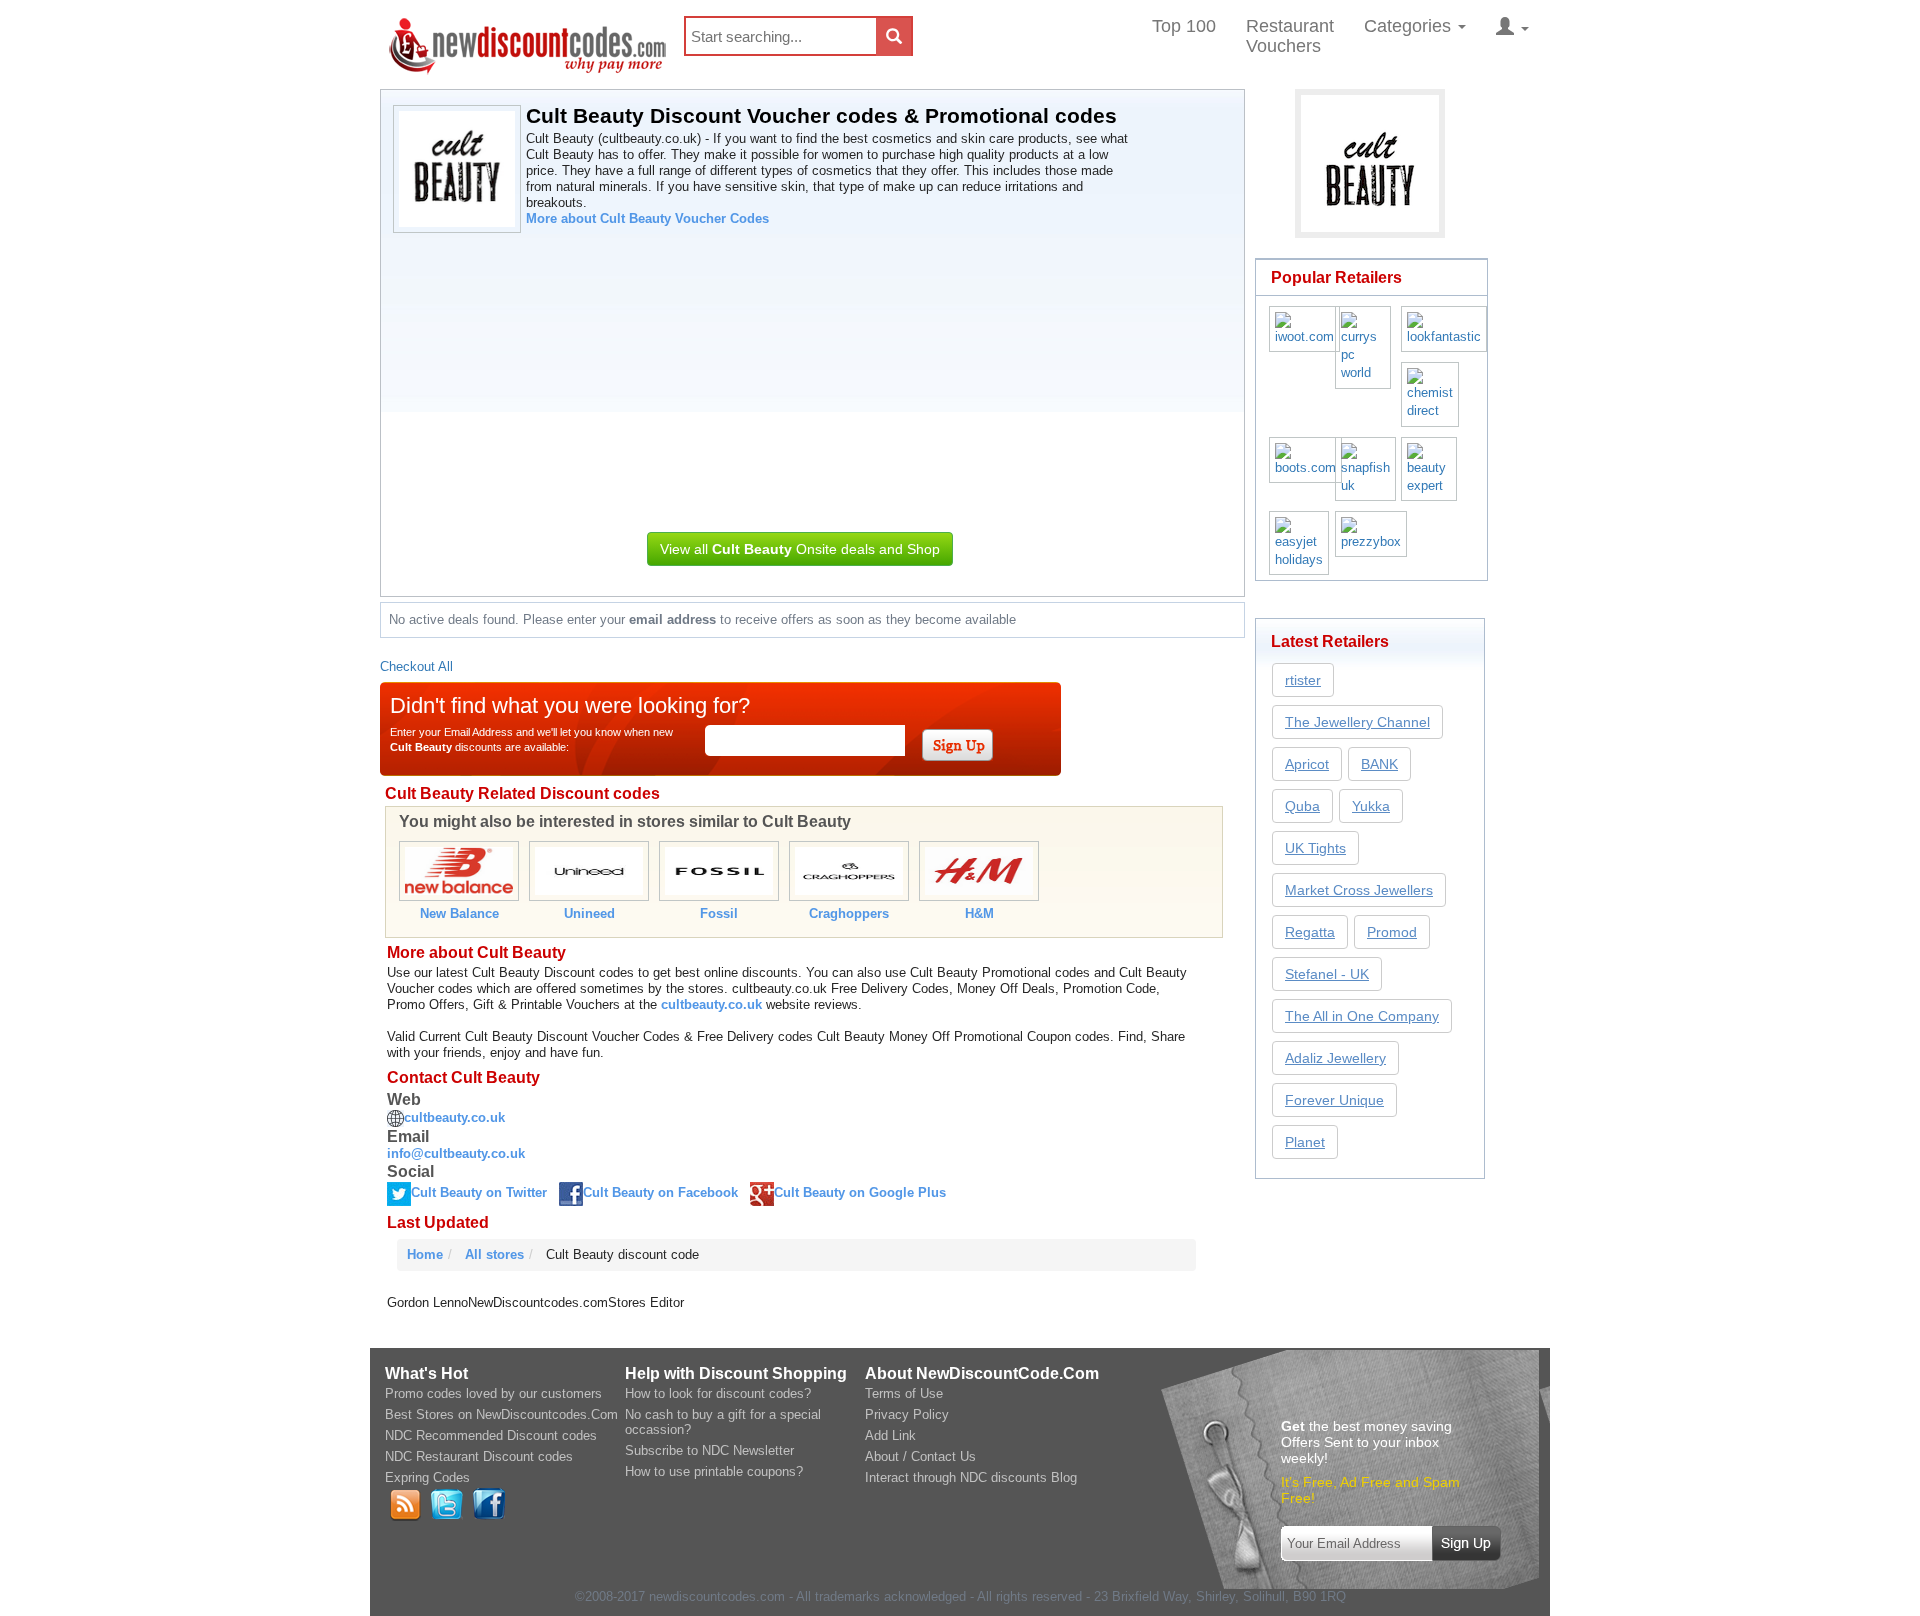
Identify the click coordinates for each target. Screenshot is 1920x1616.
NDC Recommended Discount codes (491, 1435)
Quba (1302, 806)
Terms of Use (904, 1393)
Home (425, 1254)
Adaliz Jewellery (1335, 1058)
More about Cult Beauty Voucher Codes (647, 218)
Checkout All (416, 666)
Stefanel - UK (1327, 974)
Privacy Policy (907, 1414)
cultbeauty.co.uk (711, 1004)
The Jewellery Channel (1357, 722)
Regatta (1310, 932)
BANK (1379, 764)
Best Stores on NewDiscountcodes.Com (501, 1414)
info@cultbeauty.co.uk (456, 1153)
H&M (979, 913)
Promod (1392, 932)
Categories (1410, 26)
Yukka (1371, 806)
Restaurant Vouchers (1290, 36)
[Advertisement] (799, 377)
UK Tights (1315, 848)
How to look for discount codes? (718, 1393)
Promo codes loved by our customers (493, 1393)
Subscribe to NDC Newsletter (709, 1450)
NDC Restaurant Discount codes (479, 1456)
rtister (1303, 680)
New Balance (459, 913)
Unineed (589, 913)
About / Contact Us (920, 1456)
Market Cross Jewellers (1359, 890)
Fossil (719, 913)
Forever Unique (1334, 1100)
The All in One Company (1362, 1016)
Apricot (1307, 764)
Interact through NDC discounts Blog (971, 1477)
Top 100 (1184, 26)
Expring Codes (427, 1477)
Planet (1305, 1142)
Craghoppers (849, 913)
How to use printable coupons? (714, 1471)
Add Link (890, 1435)
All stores (494, 1254)
